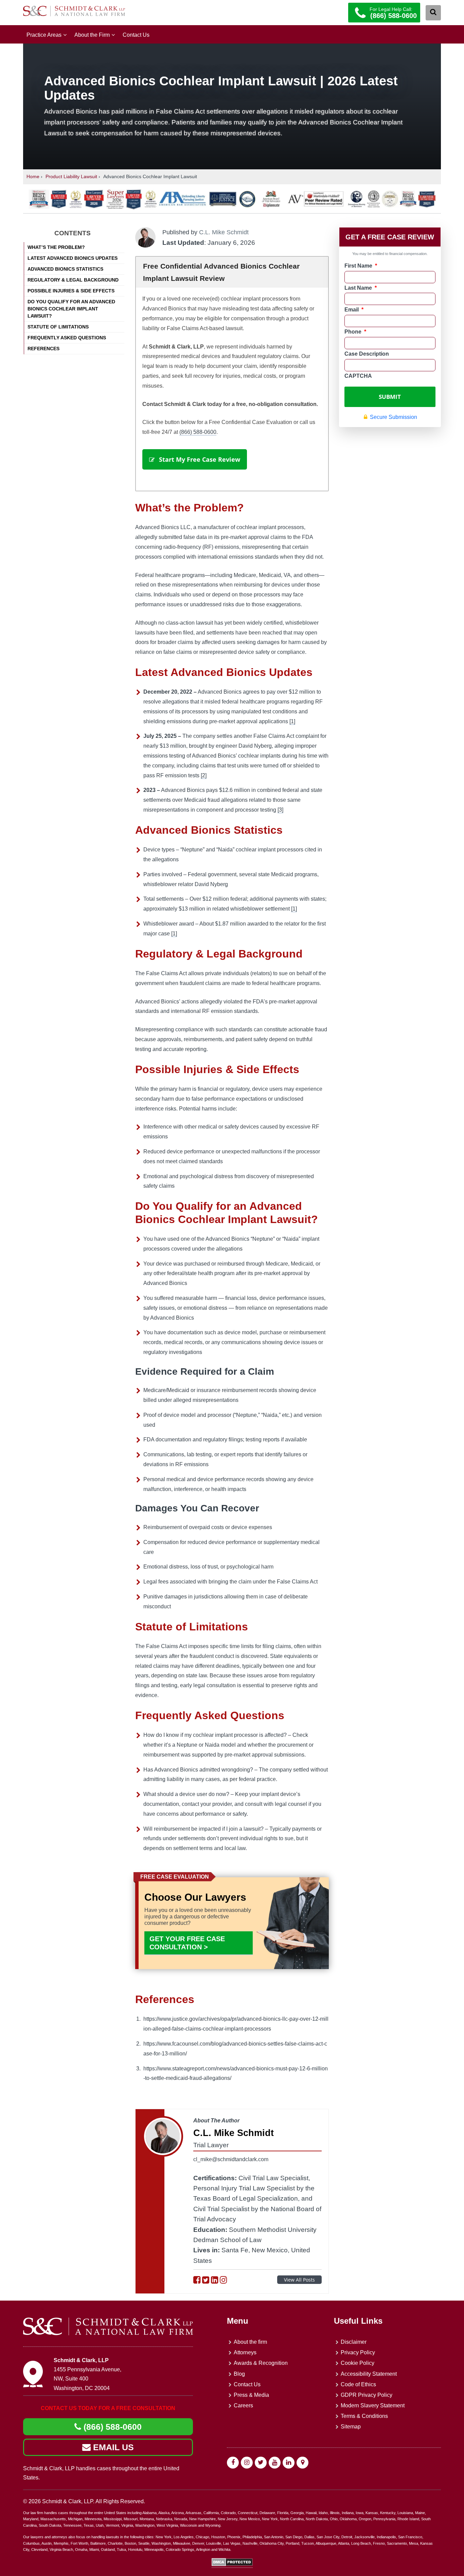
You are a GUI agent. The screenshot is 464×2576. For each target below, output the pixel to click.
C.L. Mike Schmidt (224, 232)
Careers (243, 2405)
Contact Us (136, 35)
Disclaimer (354, 2342)
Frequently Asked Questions (67, 338)
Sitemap (351, 2427)
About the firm (250, 2342)
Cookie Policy (358, 2363)
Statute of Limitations (58, 327)
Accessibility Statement (369, 2374)
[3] (280, 810)
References (43, 349)
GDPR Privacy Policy (367, 2395)
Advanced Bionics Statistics (65, 269)
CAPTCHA (358, 376)
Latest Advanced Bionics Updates (73, 258)
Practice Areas (44, 35)
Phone (355, 332)
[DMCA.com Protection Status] (232, 2565)
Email (354, 310)
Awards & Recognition (261, 2363)
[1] (292, 721)
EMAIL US (112, 2447)
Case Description (367, 354)
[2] (204, 775)
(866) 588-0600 (198, 432)
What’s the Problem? (56, 247)
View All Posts (299, 2280)
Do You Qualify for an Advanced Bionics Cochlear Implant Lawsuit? (71, 309)
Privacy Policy (358, 2352)
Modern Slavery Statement (373, 2405)
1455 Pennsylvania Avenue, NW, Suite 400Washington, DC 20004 (87, 2379)
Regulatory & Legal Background (73, 280)
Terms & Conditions (364, 2416)
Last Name (361, 288)
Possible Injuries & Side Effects (71, 291)
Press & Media (251, 2395)
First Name (361, 266)
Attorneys (245, 2352)
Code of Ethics (358, 2384)
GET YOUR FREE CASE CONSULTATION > (187, 1943)
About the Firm (92, 35)
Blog (239, 2374)
